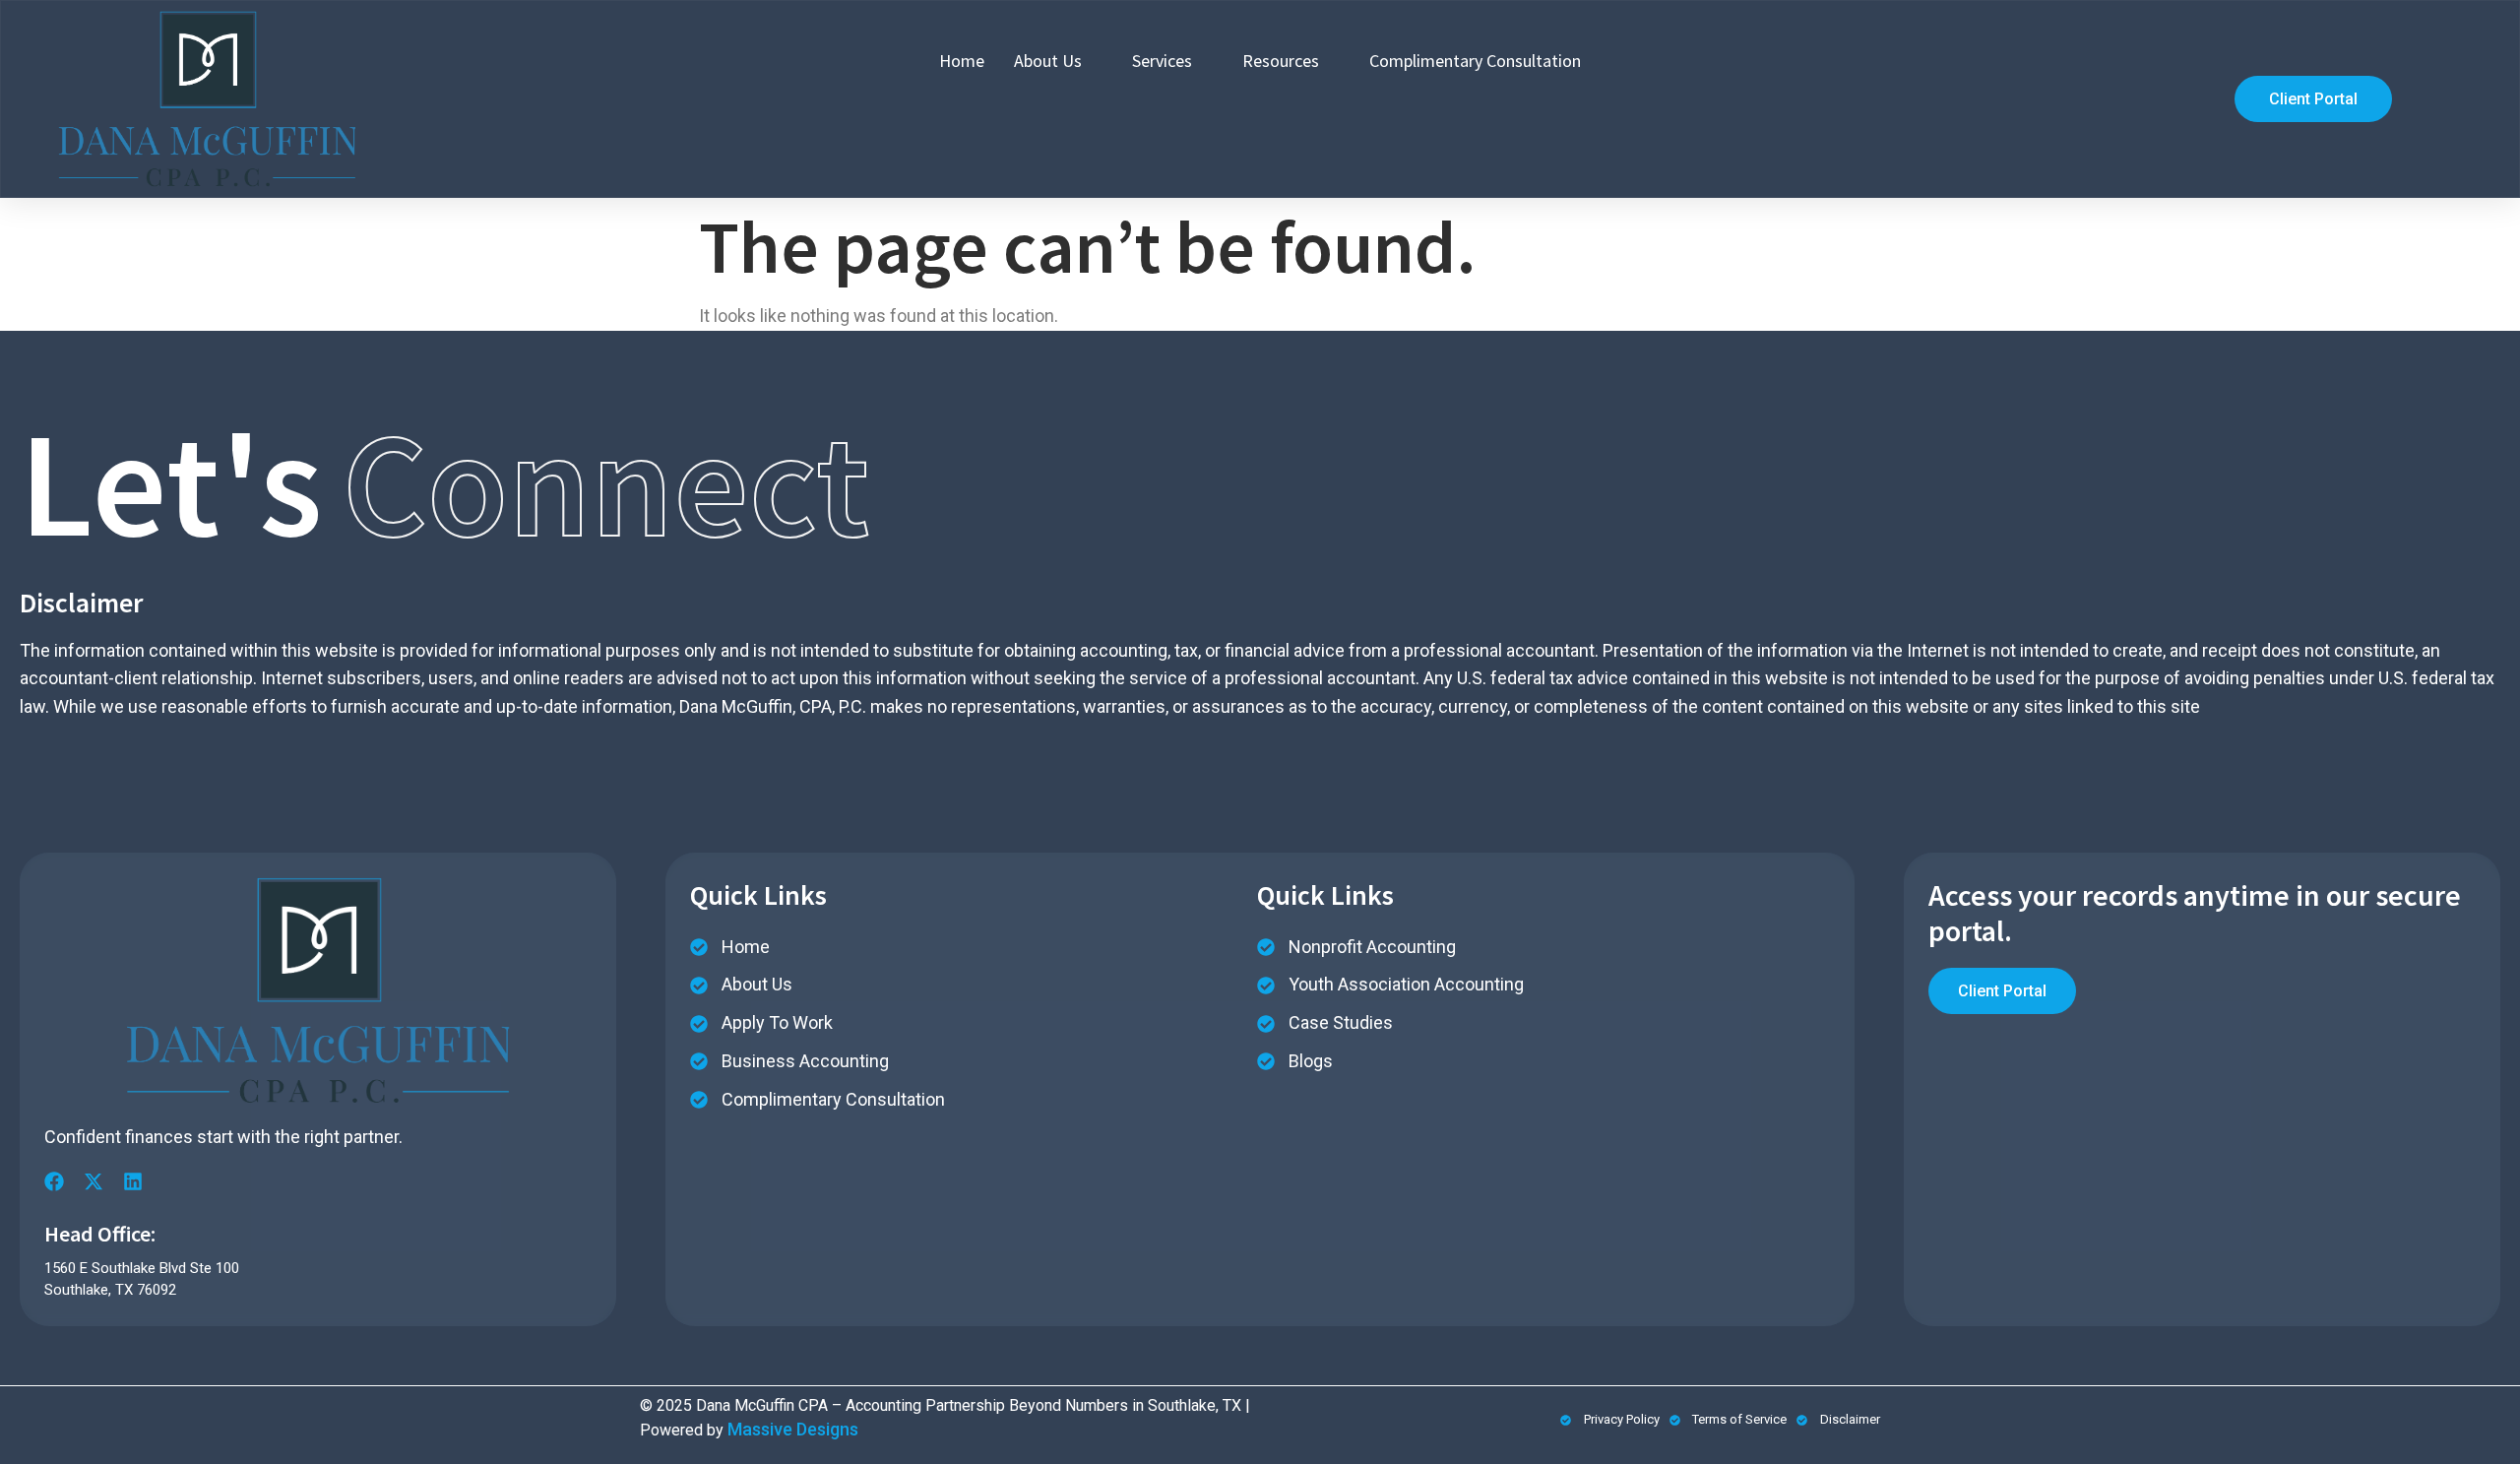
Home (962, 61)
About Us (1048, 61)
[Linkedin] (133, 1181)
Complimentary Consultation (1475, 61)
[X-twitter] (94, 1181)
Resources (1281, 61)
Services (1162, 61)
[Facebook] (54, 1181)
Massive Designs (793, 1429)
